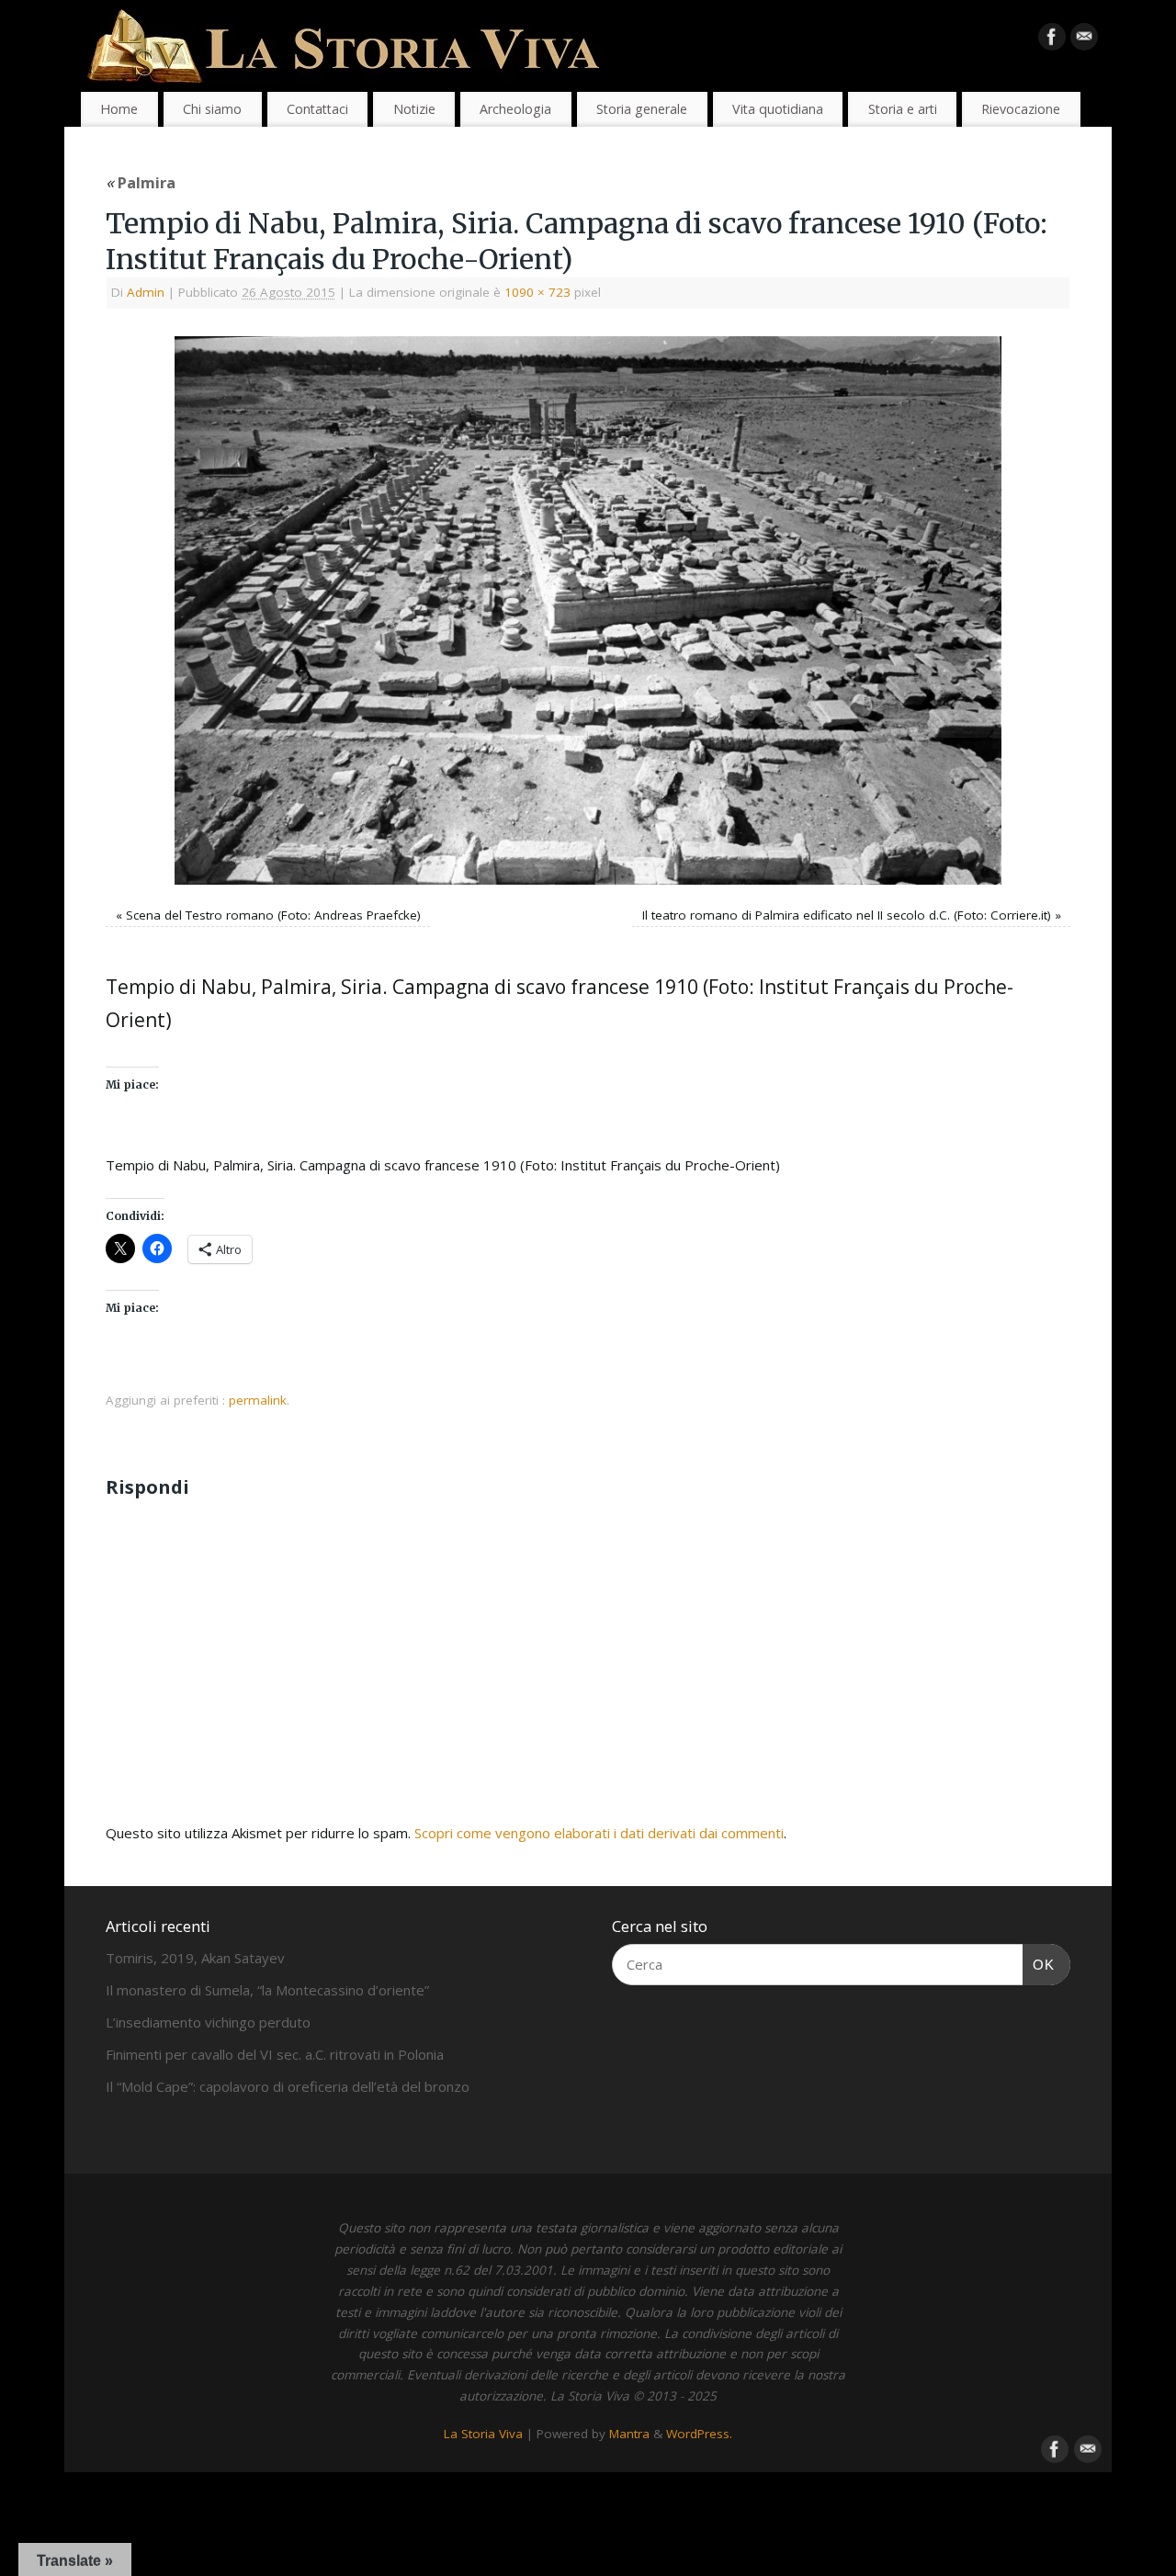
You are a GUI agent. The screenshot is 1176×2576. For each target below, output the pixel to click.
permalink (258, 1400)
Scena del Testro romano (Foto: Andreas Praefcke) (273, 915)
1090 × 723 (537, 292)
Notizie (414, 109)
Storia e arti (903, 109)
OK (1039, 1964)
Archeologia (515, 109)
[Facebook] (1052, 40)
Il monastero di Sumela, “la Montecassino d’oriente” (267, 1990)
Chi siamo (212, 109)
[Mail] (1084, 40)
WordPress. (699, 2434)
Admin (146, 292)
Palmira (141, 182)
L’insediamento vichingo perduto (208, 2022)
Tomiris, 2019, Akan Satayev (195, 1958)
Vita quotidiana (778, 109)
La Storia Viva (483, 2434)
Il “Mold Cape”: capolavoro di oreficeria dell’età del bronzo (288, 2086)
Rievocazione (1021, 109)
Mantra (629, 2434)
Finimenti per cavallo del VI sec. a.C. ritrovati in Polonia (275, 2054)
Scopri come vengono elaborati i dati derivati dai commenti (599, 1833)
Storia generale (642, 109)
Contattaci (317, 109)
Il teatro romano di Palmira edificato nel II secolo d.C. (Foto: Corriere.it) (847, 915)
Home (119, 109)
